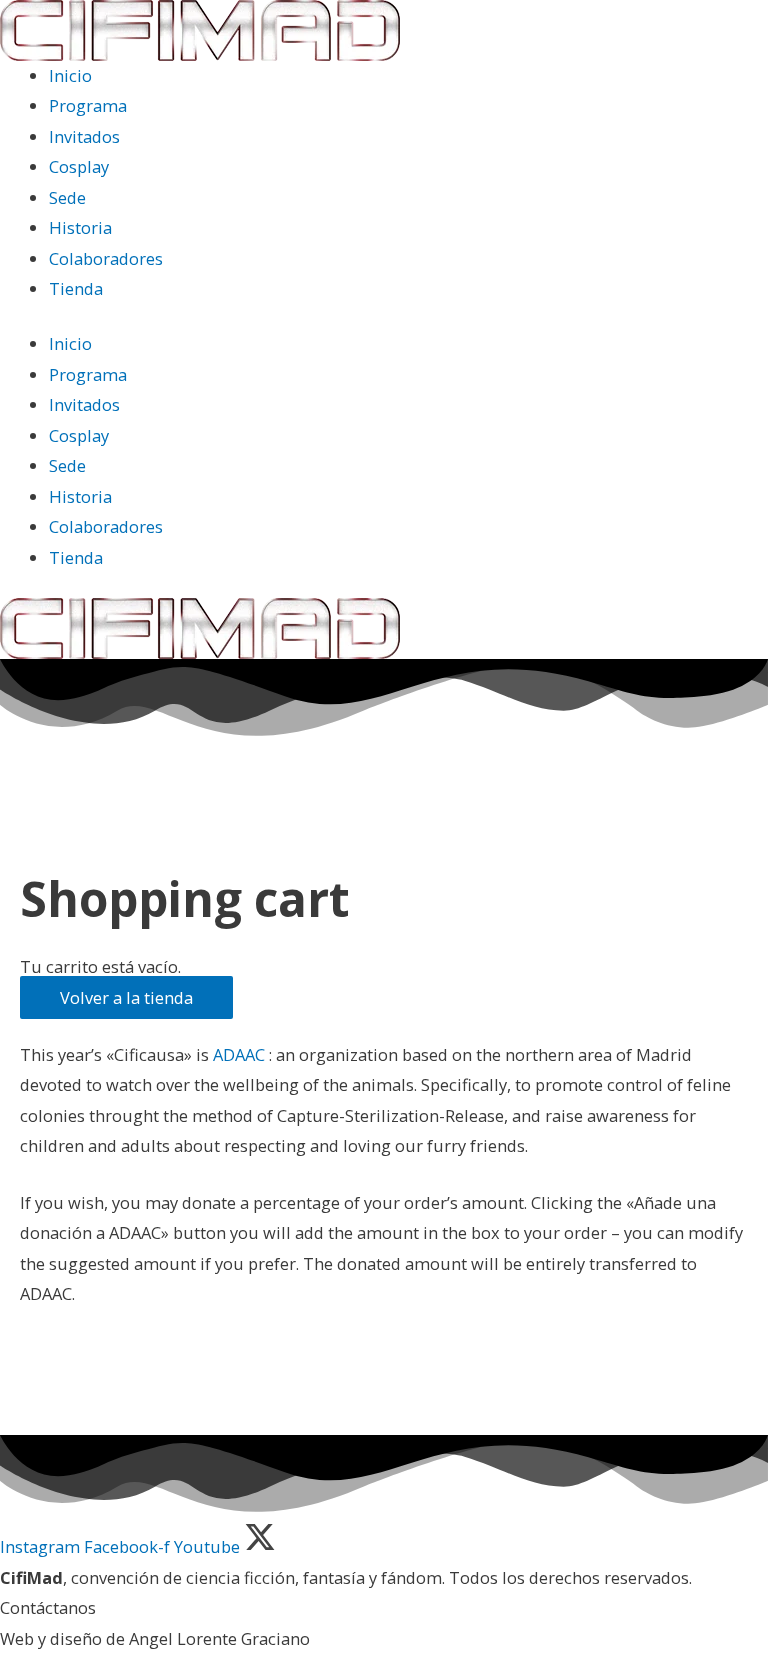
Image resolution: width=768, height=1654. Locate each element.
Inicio (70, 75)
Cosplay (79, 166)
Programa (88, 105)
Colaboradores (106, 258)
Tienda (76, 288)
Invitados (84, 136)
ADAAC (241, 1054)
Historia (80, 227)
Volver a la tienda (126, 997)
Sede (67, 197)
